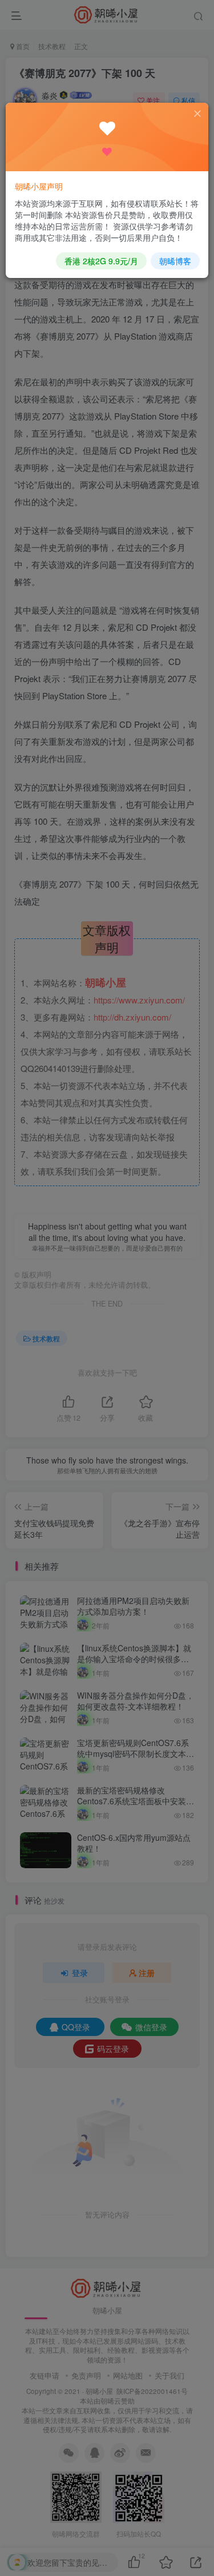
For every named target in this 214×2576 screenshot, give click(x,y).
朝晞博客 (175, 261)
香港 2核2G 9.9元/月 (101, 261)
